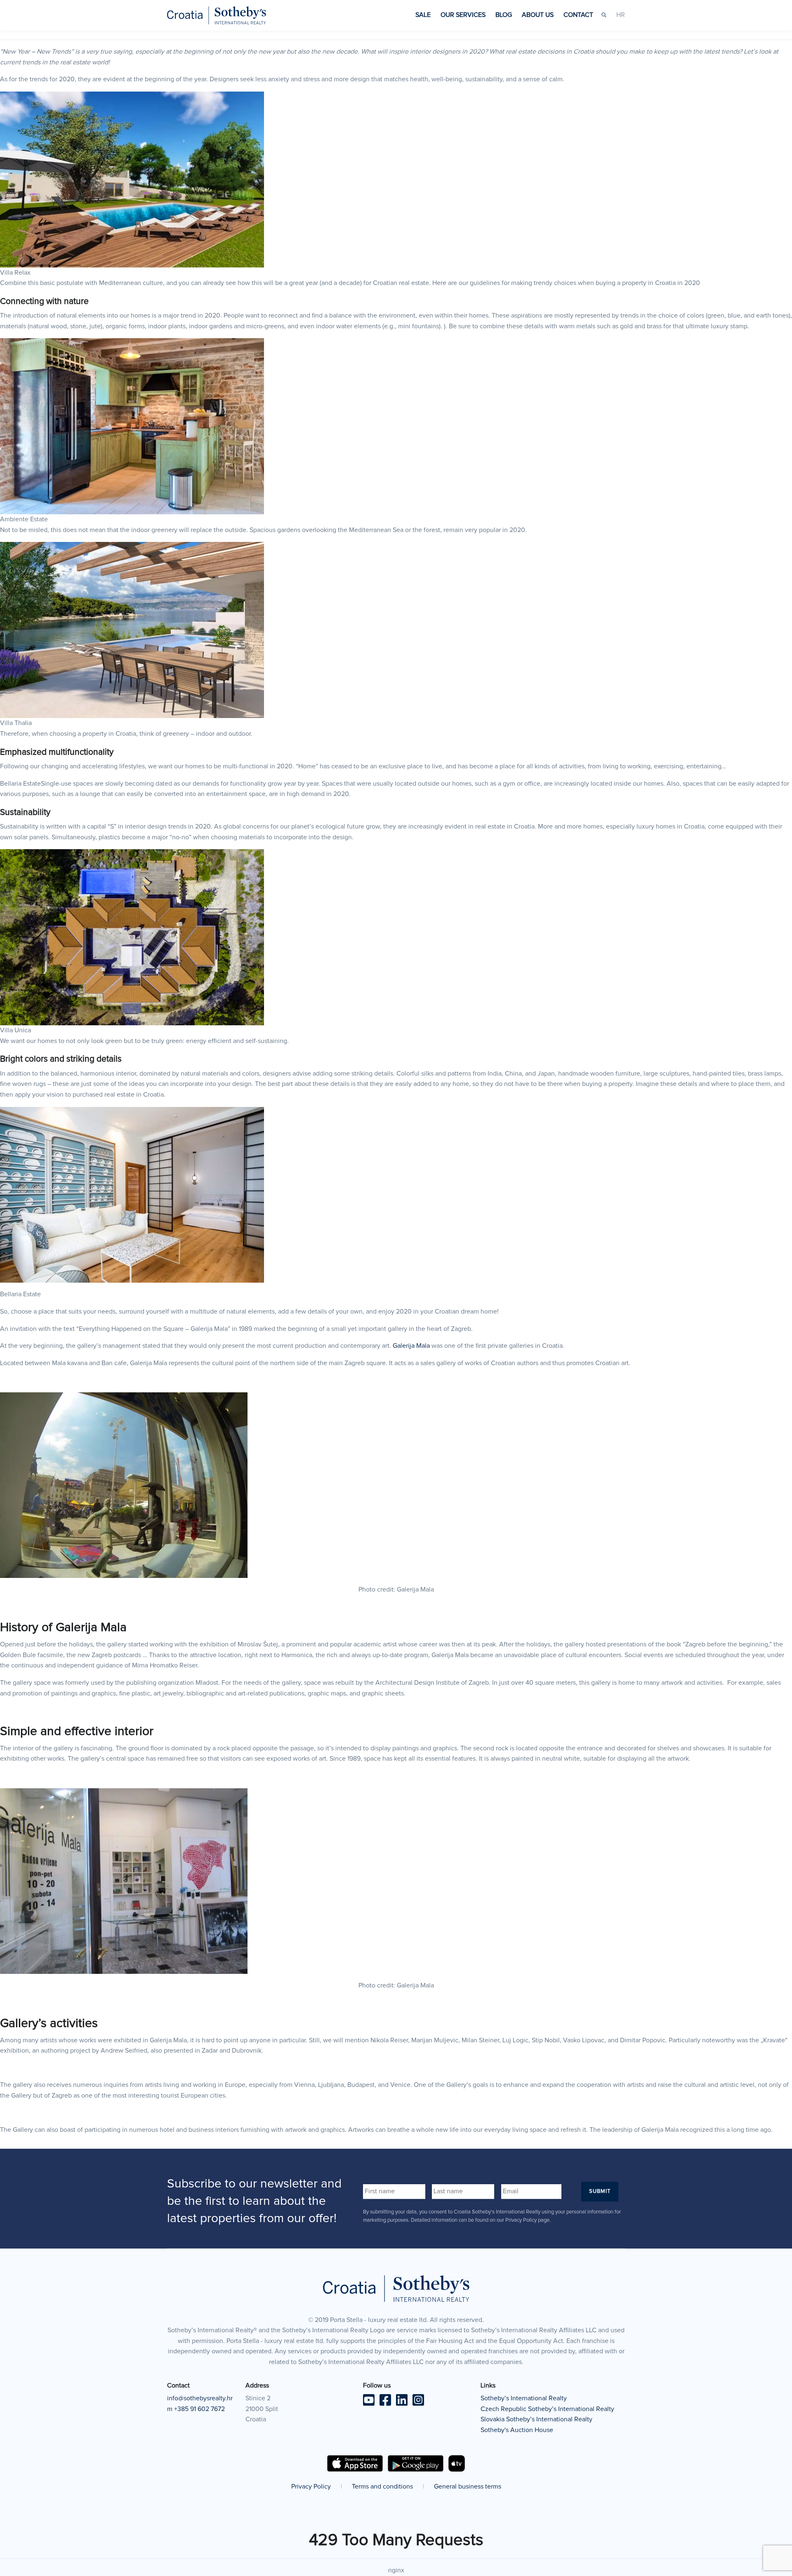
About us (538, 15)
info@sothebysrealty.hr (200, 2398)
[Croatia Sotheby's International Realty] (217, 15)
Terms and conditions (382, 2487)
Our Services (463, 15)
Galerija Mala (411, 1346)
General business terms (468, 2487)
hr (621, 15)
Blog (504, 15)
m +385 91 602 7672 (196, 2409)
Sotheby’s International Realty (524, 2398)
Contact (578, 15)
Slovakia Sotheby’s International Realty (536, 2419)
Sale (423, 15)
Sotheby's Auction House (517, 2430)
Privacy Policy (311, 2487)
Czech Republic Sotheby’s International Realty (547, 2409)
